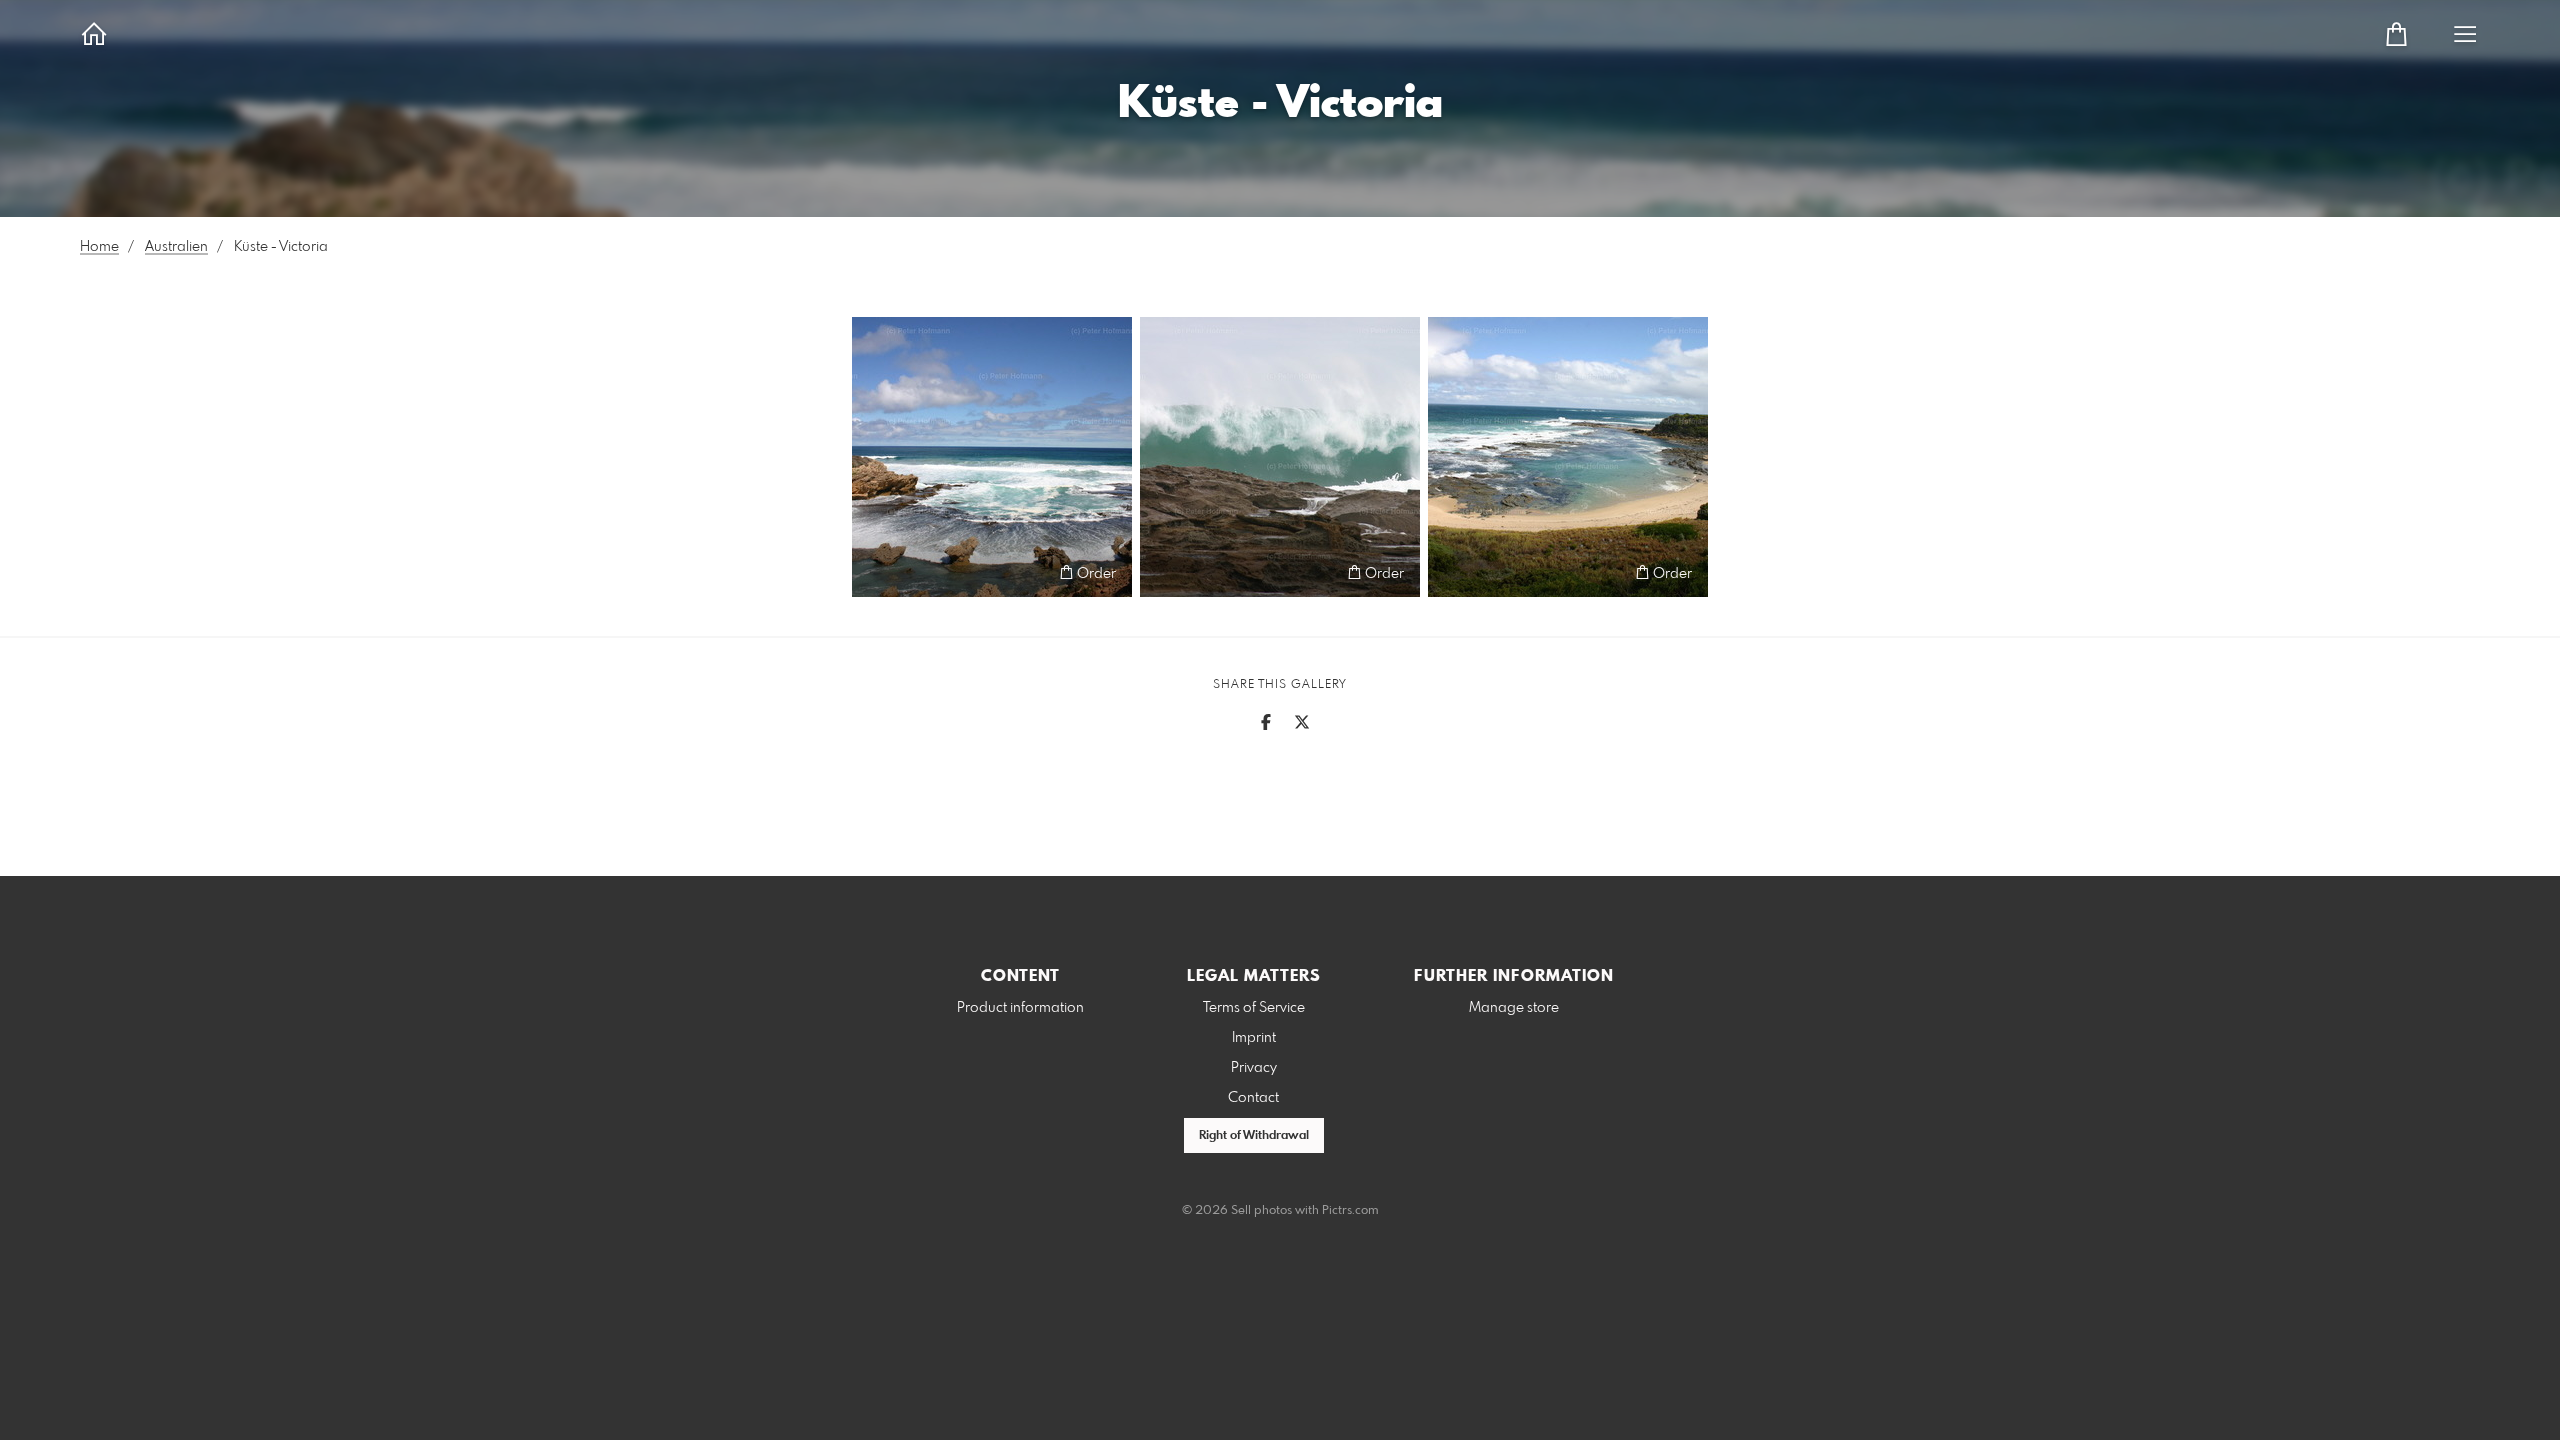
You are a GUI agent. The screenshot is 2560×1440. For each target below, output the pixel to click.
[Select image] (876, 572)
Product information (1020, 1008)
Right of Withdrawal (1254, 1136)
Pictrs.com (1350, 1211)
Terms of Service (1254, 1008)
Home (99, 247)
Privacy (1254, 1068)
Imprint (1254, 1038)
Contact (1253, 1098)
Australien (176, 247)
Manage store (1514, 1008)
